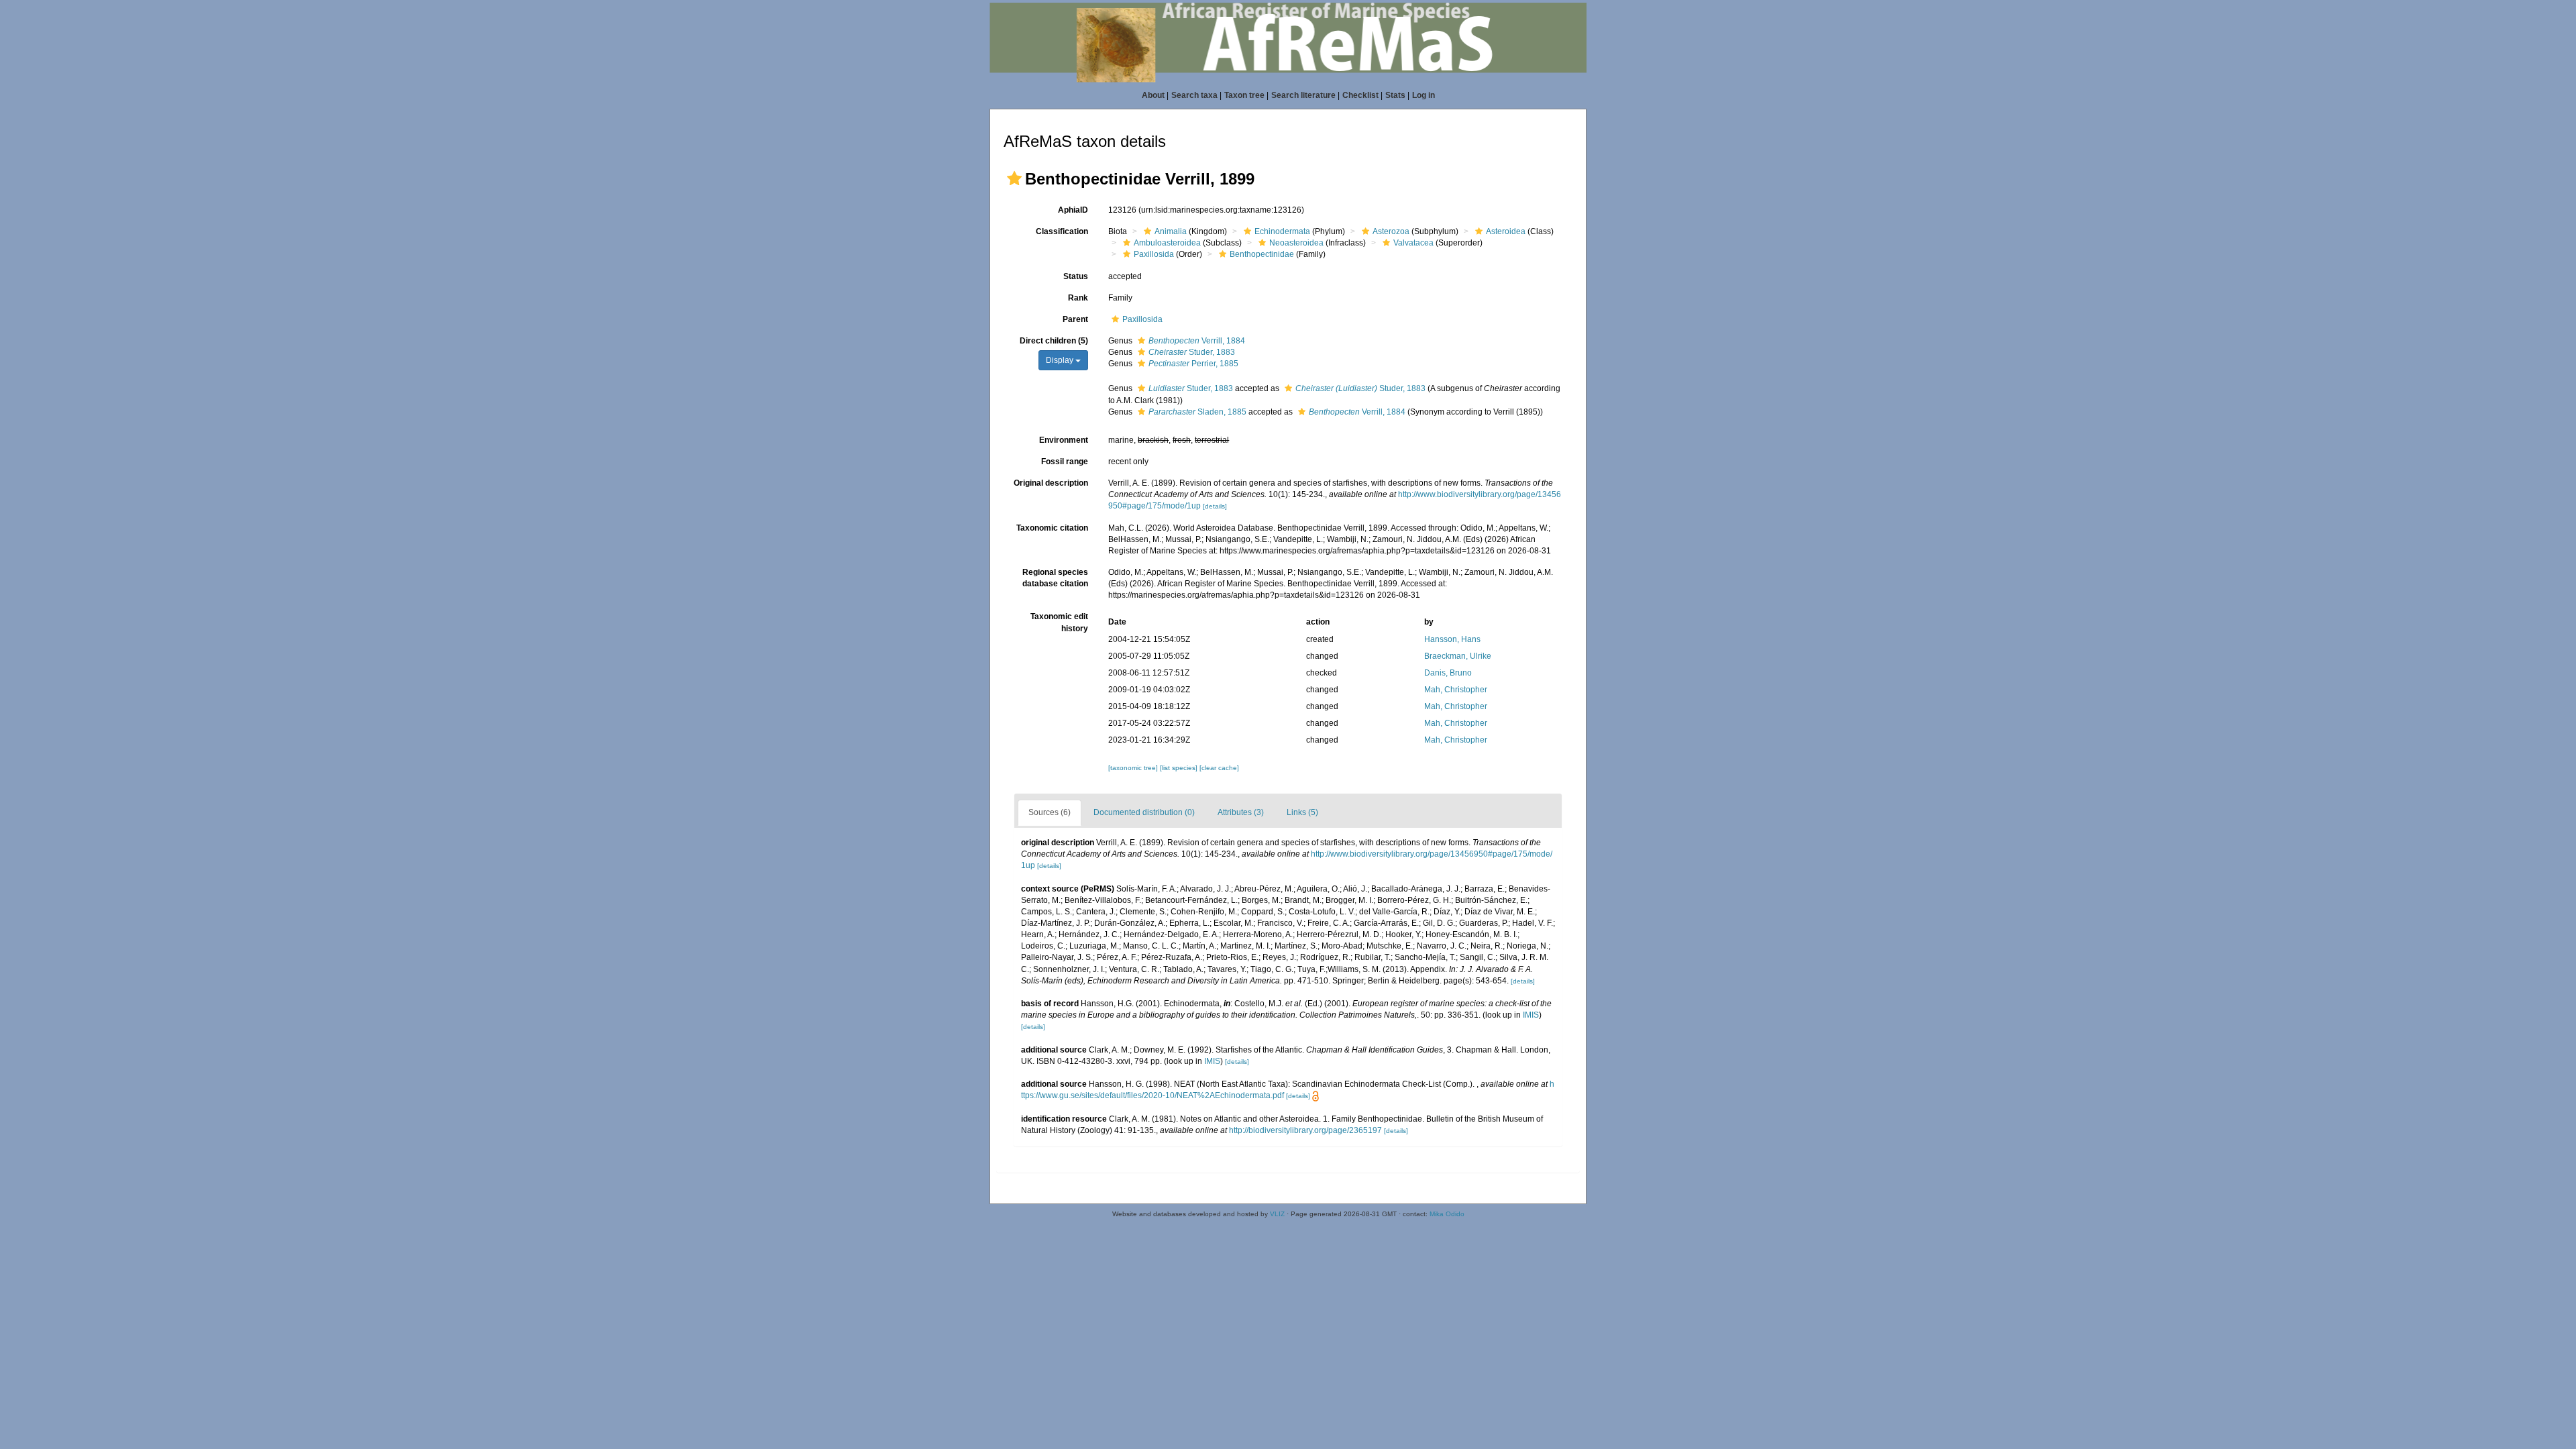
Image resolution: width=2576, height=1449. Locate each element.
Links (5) (1302, 812)
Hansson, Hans (1452, 639)
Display (1061, 360)
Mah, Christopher (1456, 690)
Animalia (1171, 231)
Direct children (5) (1054, 341)
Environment (1064, 440)
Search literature (1303, 95)
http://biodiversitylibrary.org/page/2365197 (1305, 1130)
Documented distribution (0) (1144, 812)
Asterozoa (1391, 231)
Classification (1062, 231)
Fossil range (1065, 462)
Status (1076, 276)
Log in (1424, 95)
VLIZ (1277, 1214)
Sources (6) (1050, 812)
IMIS (1531, 1015)
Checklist (1360, 95)
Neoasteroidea (1296, 243)
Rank (1078, 298)
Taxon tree (1244, 95)
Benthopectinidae (1262, 254)
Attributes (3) (1241, 812)
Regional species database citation (1055, 578)
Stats (1395, 95)
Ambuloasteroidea (1167, 243)
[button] (1014, 178)
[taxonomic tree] (1134, 768)
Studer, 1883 (1192, 352)
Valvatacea (1413, 243)
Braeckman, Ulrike (1458, 656)
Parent (1075, 319)
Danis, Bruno (1448, 673)
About (1153, 95)
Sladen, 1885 (1197, 412)
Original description (1051, 483)
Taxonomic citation (1052, 528)
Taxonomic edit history (1059, 622)
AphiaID (1073, 210)
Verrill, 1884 (1197, 341)
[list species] (1180, 768)
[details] (1215, 506)
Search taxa (1194, 95)
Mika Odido (1447, 1214)
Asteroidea (1506, 231)
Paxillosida (1154, 254)
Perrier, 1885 (1193, 364)
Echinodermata (1282, 231)
